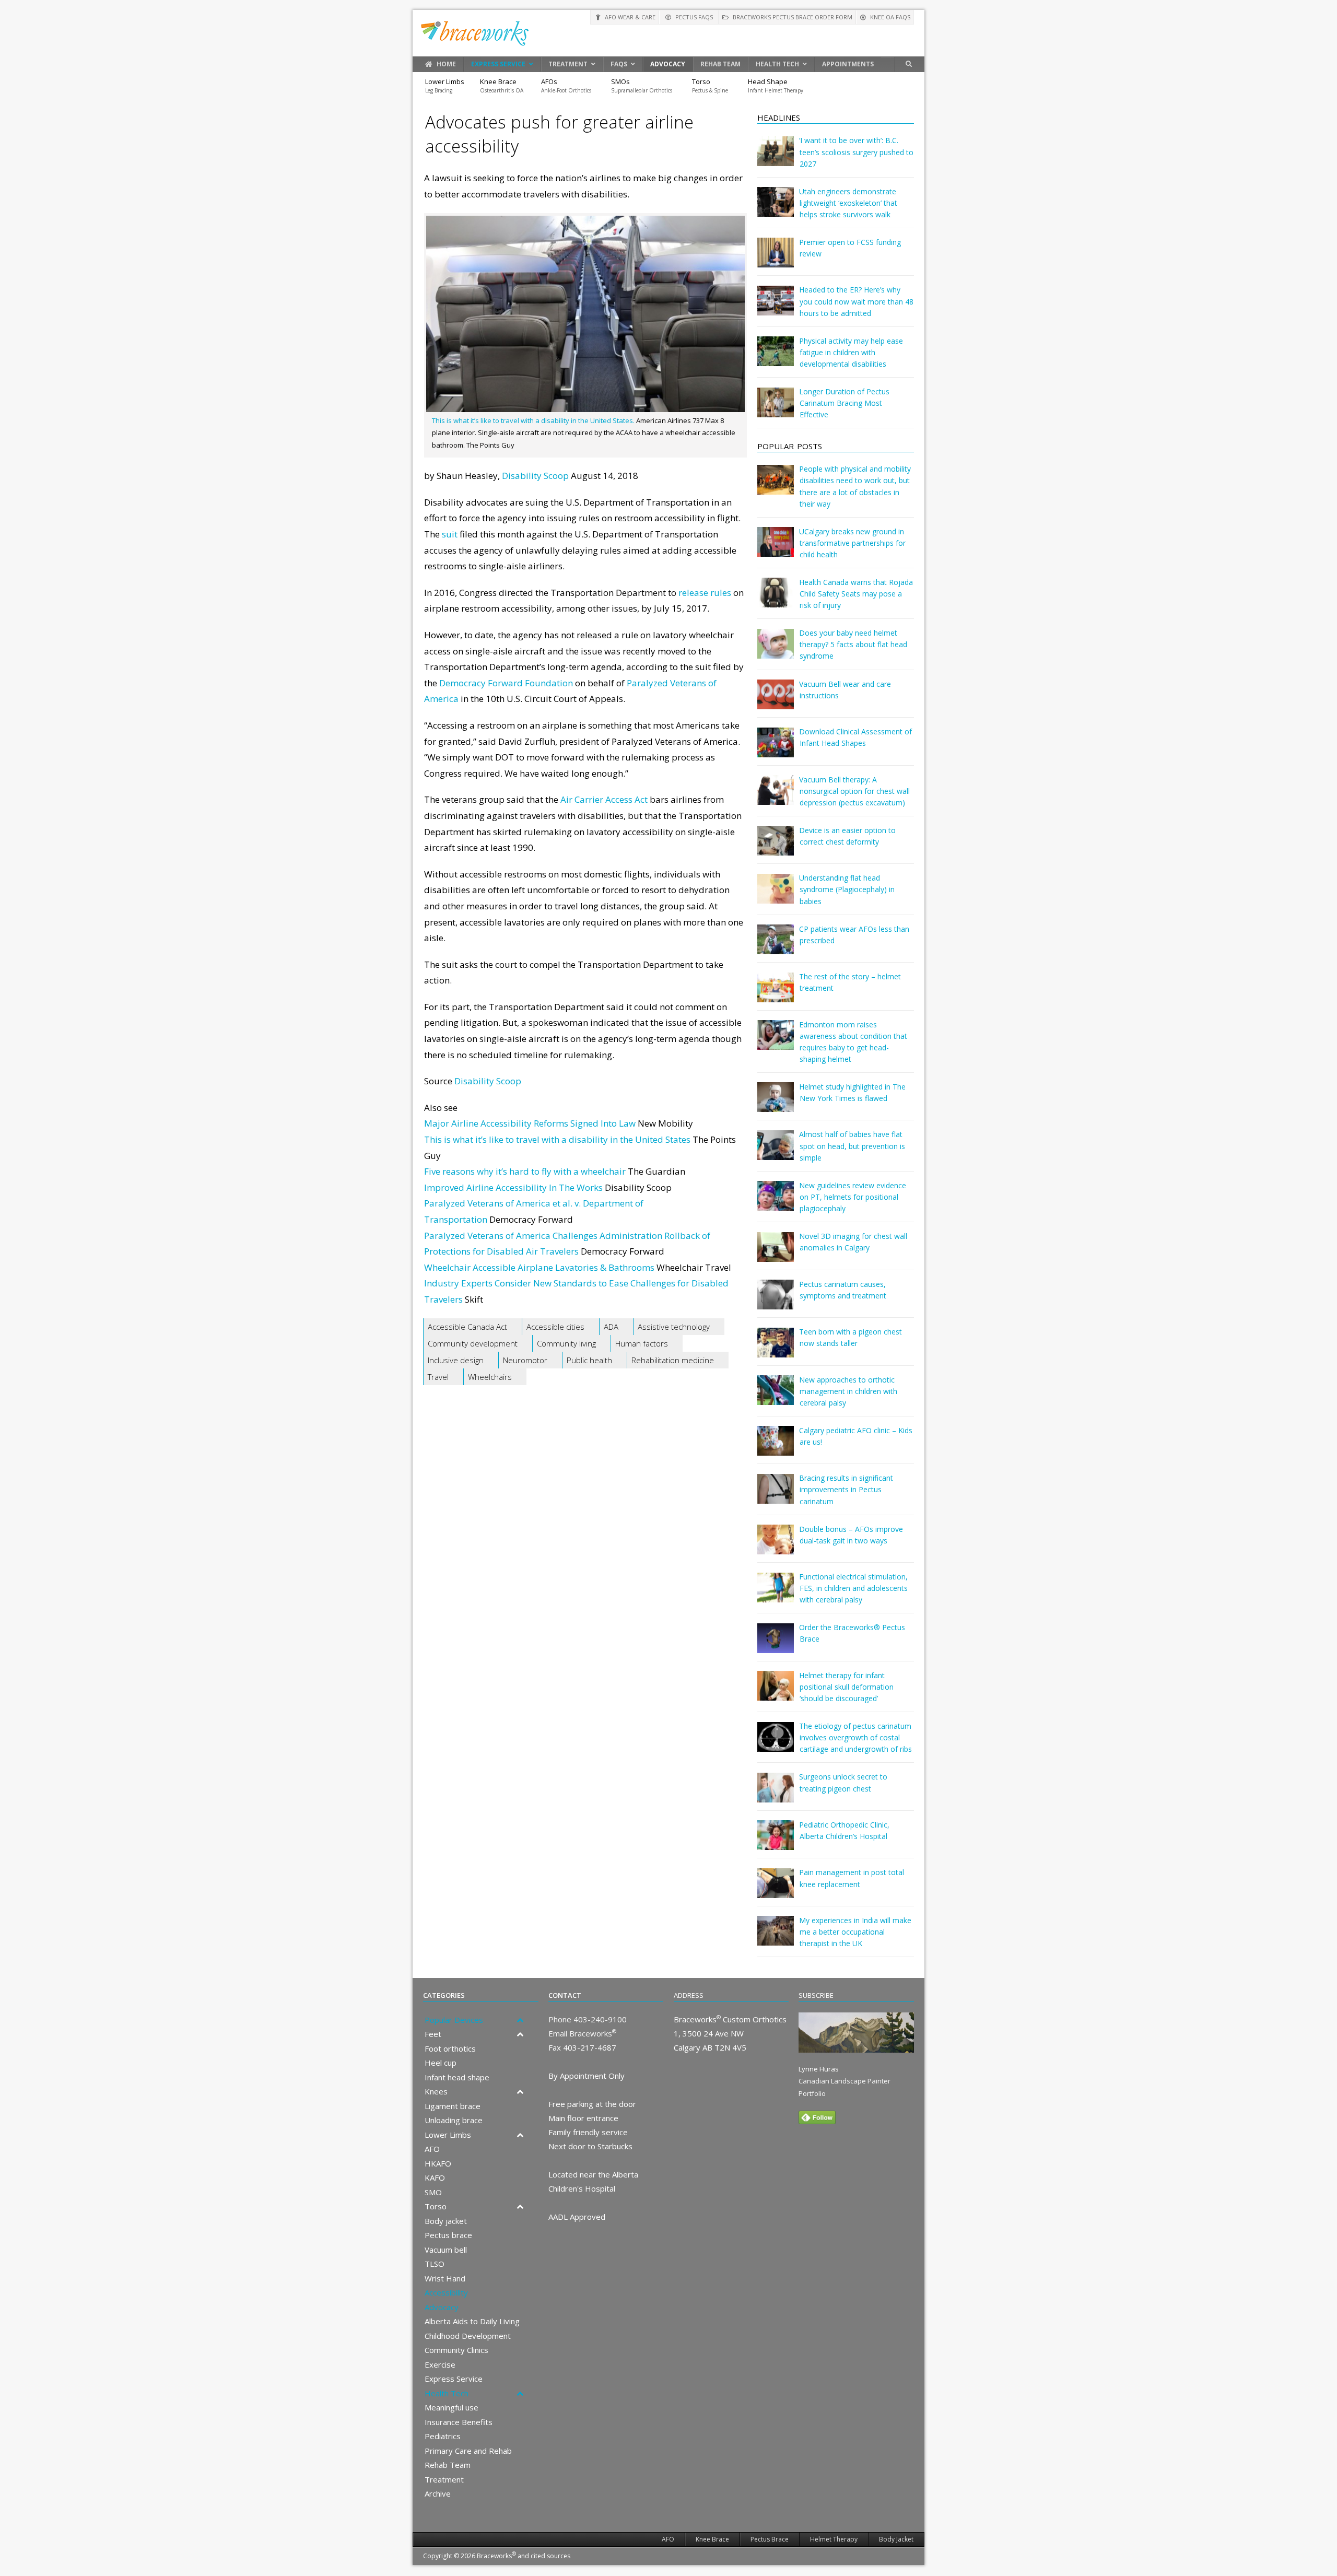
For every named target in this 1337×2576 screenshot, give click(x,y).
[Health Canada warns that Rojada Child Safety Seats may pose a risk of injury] (776, 600)
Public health (589, 1360)
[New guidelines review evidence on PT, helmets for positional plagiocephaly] (776, 1203)
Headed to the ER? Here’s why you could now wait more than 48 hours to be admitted (856, 301)
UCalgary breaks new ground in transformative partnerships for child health (852, 543)
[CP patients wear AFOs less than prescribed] (776, 947)
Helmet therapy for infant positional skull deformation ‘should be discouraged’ (846, 1687)
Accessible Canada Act (467, 1327)
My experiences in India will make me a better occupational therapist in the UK (855, 1932)
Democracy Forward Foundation (506, 683)
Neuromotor (525, 1360)
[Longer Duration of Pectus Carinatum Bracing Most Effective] (776, 410)
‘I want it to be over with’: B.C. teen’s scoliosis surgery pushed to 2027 (856, 152)
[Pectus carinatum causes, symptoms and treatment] (776, 1302)
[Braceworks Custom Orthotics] (668, 33)
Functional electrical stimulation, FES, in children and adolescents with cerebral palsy (853, 1588)
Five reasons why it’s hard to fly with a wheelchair (525, 1171)
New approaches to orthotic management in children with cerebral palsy (848, 1391)
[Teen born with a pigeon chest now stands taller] (776, 1350)
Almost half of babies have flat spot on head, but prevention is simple (852, 1146)
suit (450, 534)
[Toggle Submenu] (520, 2020)
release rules (705, 593)
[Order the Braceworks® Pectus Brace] (776, 1646)
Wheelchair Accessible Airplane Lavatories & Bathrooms (539, 1267)
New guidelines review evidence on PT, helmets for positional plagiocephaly (853, 1197)
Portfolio (812, 2093)
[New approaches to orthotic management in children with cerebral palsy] (776, 1397)
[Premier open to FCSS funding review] (776, 260)
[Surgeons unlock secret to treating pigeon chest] (776, 1795)
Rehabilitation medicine (673, 1360)
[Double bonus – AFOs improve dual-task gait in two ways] (776, 1547)
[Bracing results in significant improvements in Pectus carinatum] (776, 1496)
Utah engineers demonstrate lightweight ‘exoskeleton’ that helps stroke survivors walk (848, 203)
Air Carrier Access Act (604, 799)
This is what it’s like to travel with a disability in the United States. (533, 420)
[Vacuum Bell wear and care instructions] (776, 702)
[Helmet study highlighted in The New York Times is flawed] (776, 1104)
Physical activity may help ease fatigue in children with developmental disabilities (851, 352)
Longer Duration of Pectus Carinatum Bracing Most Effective (844, 403)
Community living (566, 1343)
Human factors (642, 1343)
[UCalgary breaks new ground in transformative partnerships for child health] (776, 549)
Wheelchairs (490, 1377)
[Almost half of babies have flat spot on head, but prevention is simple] (776, 1152)
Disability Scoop (535, 476)
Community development (473, 1343)
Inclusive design (456, 1360)
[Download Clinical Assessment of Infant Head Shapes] (776, 750)
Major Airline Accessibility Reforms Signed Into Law (530, 1123)
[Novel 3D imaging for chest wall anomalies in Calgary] (776, 1254)
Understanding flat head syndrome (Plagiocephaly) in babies (847, 889)
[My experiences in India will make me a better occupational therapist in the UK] (776, 1938)
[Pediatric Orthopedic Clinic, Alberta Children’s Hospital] (776, 1842)
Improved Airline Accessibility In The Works (513, 1187)
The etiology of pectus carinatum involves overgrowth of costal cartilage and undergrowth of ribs (855, 1737)
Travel (438, 1377)
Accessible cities (555, 1327)
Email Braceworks (582, 2033)
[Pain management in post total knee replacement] (776, 1890)
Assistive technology (674, 1327)
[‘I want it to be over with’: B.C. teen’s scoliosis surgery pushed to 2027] (776, 159)
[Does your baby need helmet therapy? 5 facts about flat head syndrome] (776, 651)
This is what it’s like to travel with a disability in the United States (557, 1139)
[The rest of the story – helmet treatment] (776, 995)
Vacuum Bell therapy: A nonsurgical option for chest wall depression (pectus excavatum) (854, 791)
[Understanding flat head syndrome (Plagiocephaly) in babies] (776, 896)
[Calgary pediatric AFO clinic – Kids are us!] (776, 1448)
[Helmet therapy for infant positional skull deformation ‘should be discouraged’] (776, 1693)
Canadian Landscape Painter (845, 2081)
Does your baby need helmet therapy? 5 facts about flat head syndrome (853, 644)
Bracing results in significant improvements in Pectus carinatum (846, 1489)
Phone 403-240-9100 (588, 2019)
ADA (611, 1327)
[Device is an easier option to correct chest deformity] (776, 848)
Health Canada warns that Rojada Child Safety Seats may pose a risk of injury (856, 594)
